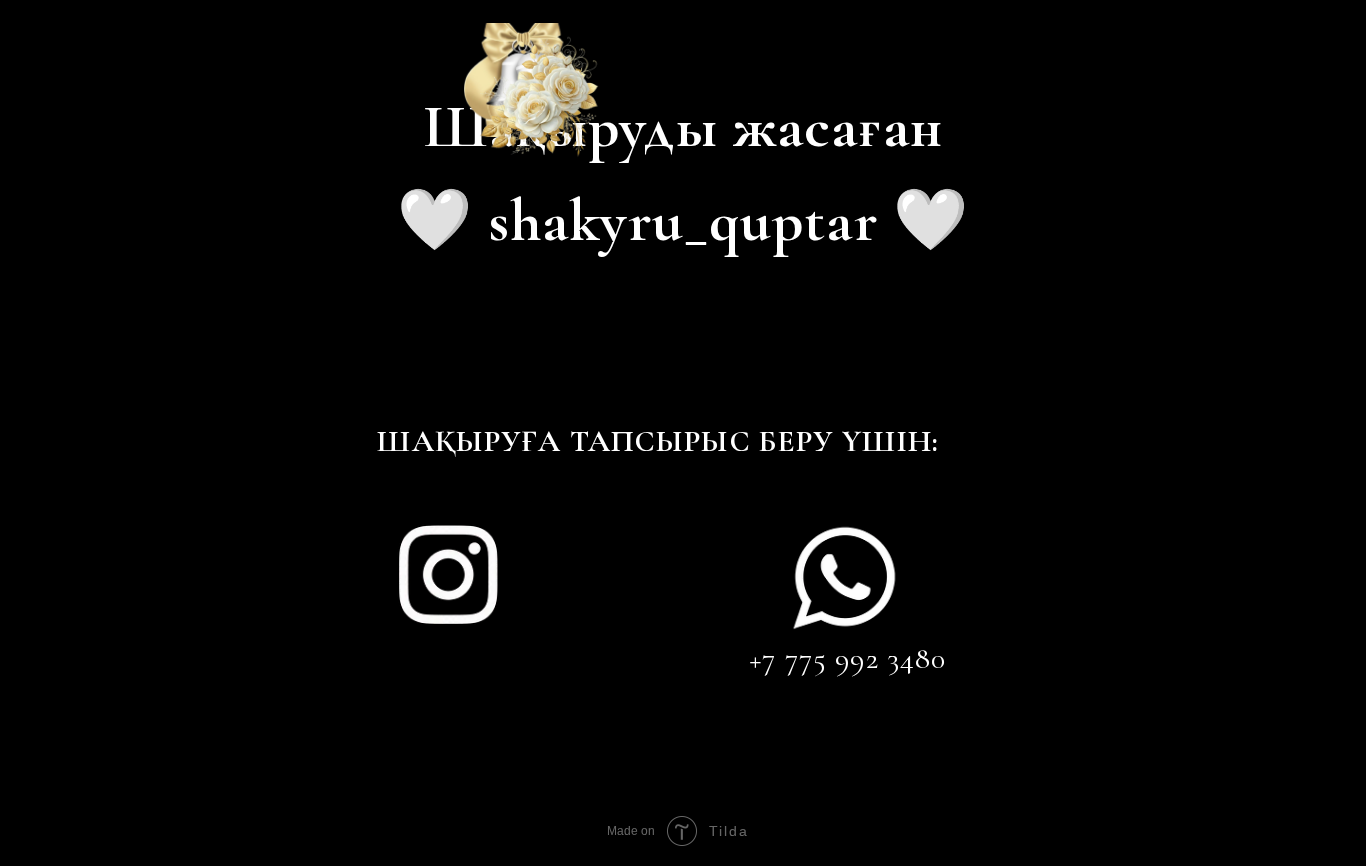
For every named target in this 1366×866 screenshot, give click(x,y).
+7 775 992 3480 (847, 658)
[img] (448, 574)
